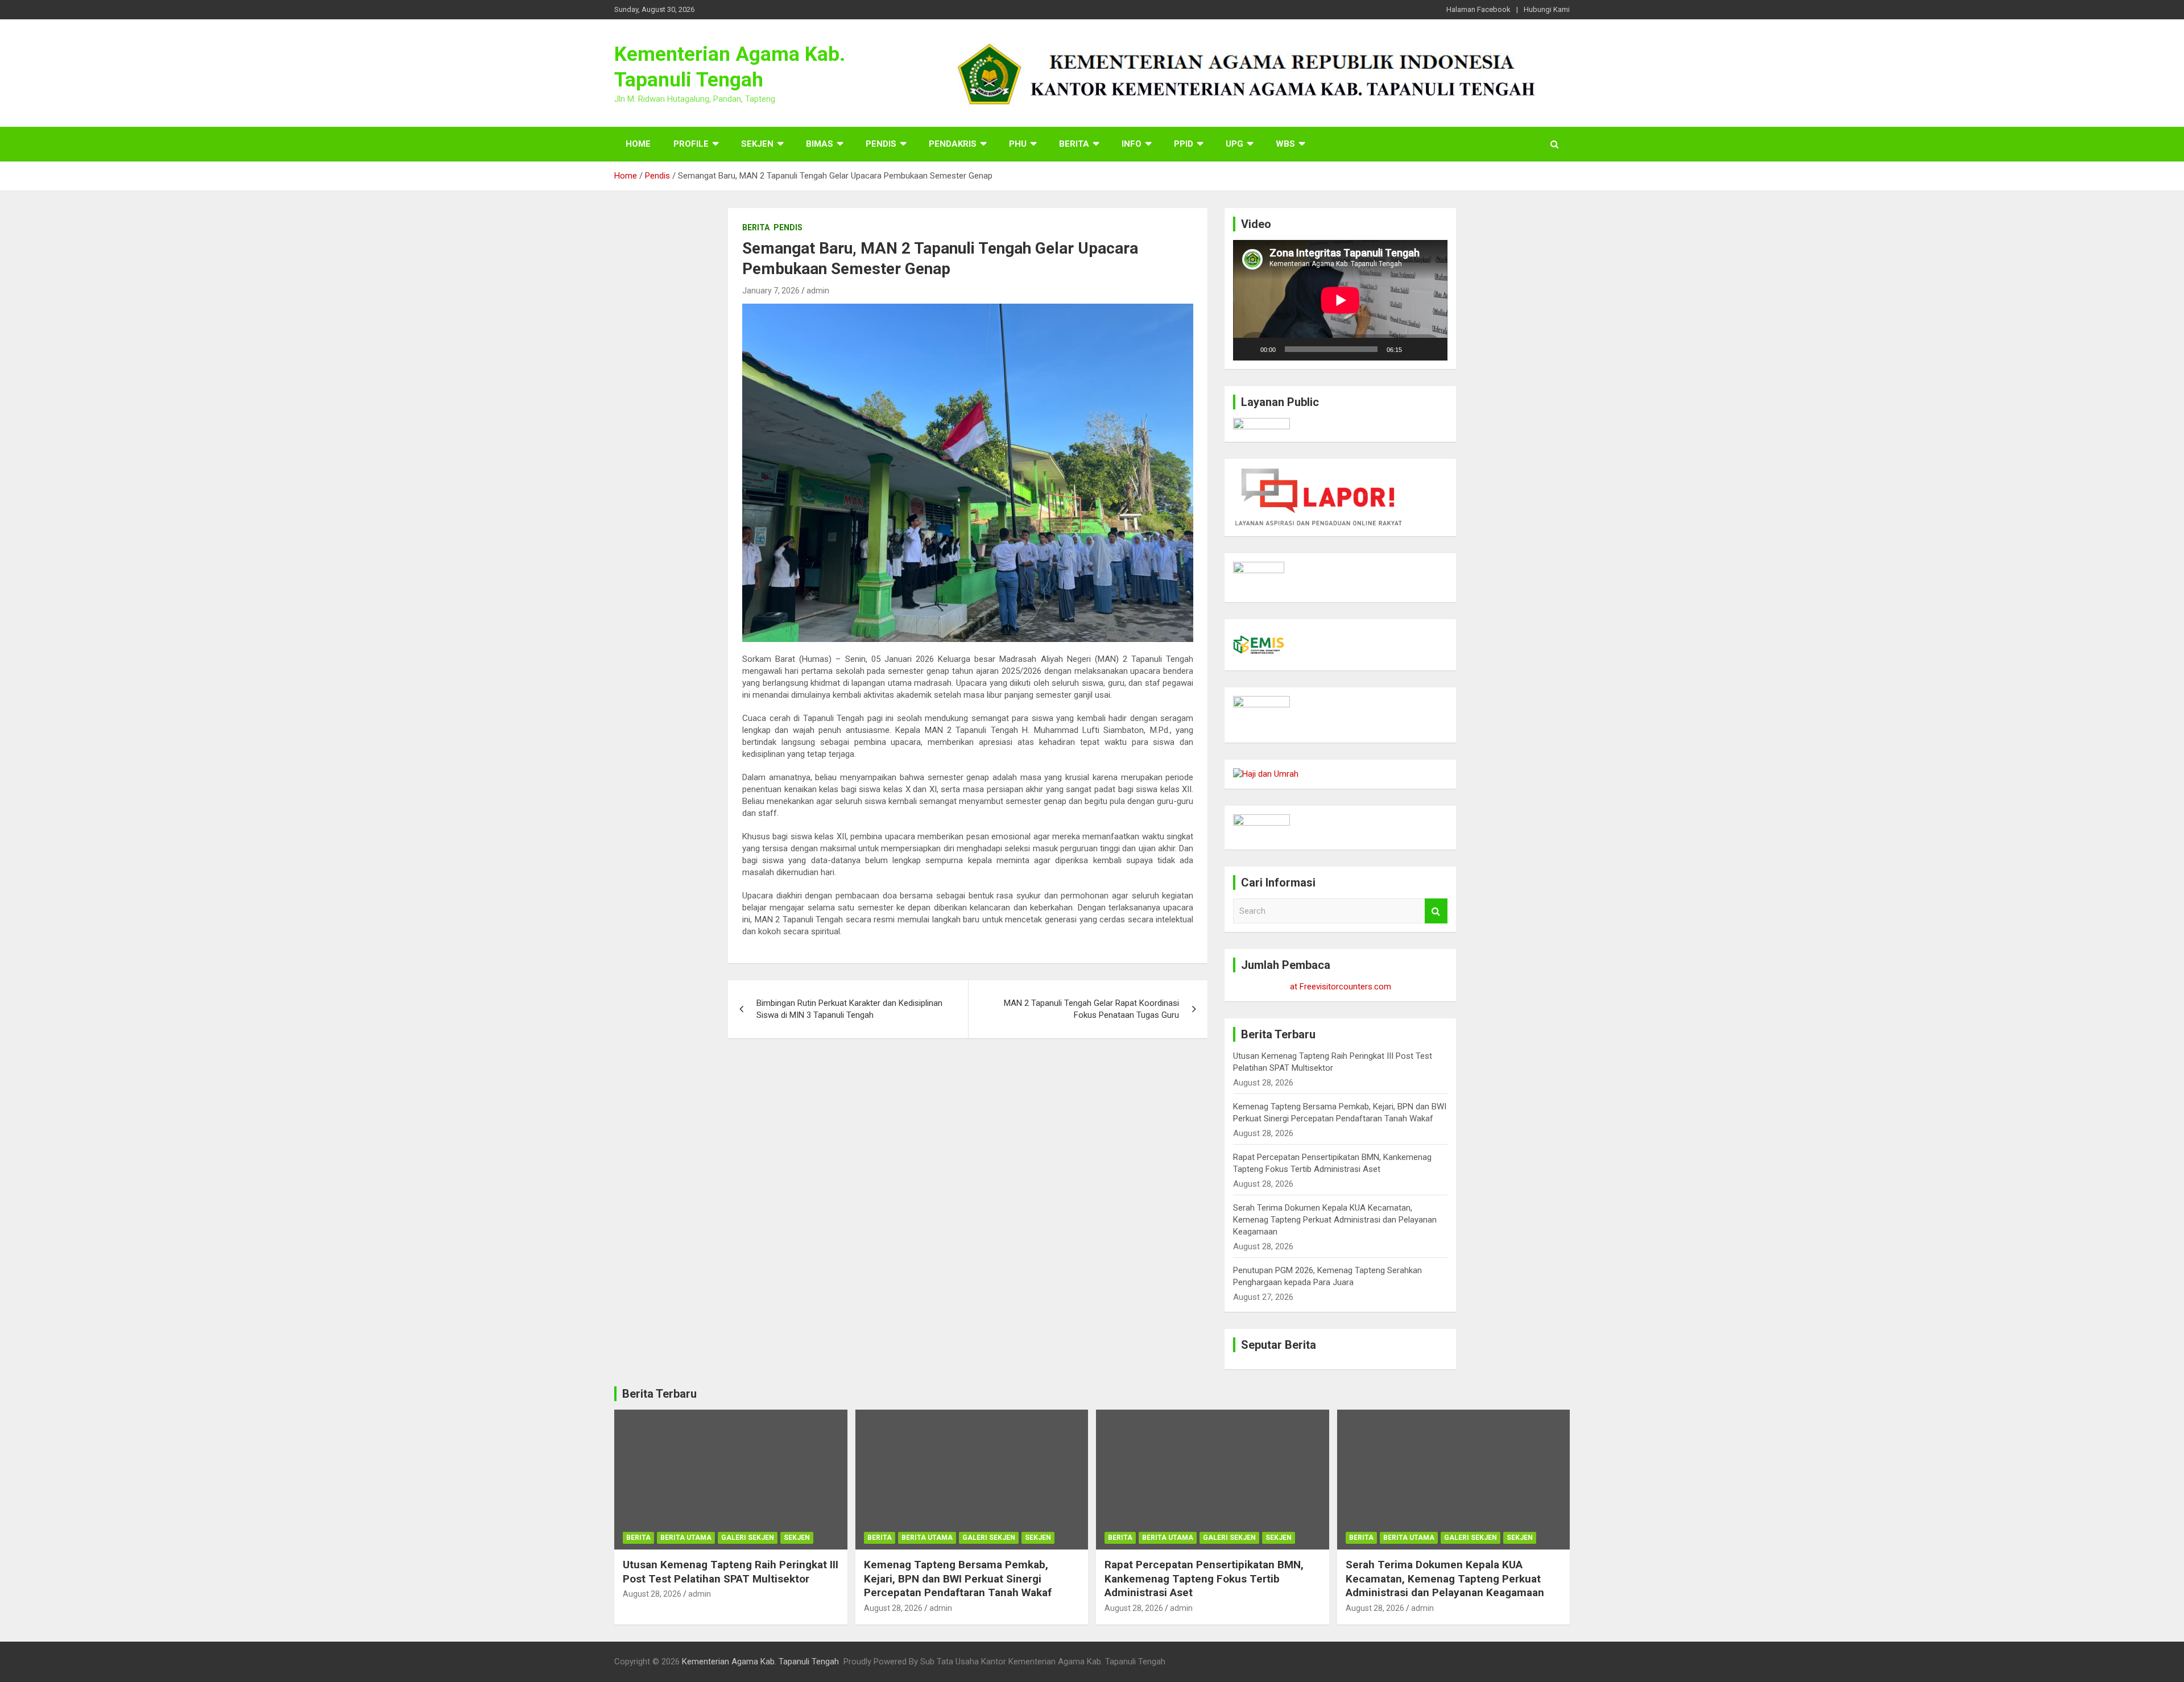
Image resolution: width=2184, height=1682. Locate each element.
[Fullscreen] (1433, 349)
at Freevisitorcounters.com (1341, 987)
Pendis (881, 144)
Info (1132, 144)
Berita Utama (686, 1538)
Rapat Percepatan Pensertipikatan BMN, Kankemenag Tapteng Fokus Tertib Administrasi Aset (1204, 1579)
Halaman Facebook (1478, 9)
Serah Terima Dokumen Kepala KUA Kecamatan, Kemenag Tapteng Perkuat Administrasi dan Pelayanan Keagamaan (1335, 1220)
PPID (1184, 144)
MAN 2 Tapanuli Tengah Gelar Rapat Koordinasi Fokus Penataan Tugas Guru (1091, 1009)
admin (818, 291)
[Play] (1248, 349)
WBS (1285, 144)
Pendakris (953, 144)
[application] (1340, 300)
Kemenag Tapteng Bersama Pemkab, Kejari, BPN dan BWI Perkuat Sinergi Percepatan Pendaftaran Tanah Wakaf (958, 1579)
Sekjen (757, 144)
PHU (1018, 144)
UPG (1234, 144)
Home (638, 144)
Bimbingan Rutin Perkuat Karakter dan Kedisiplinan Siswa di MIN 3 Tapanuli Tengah (849, 1009)
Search (1436, 911)
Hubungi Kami (1547, 9)
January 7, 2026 (771, 291)
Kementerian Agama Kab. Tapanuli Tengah (760, 1662)
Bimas (820, 144)
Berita (1074, 144)
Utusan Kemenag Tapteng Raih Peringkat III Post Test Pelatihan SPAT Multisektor (731, 1572)
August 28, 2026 (652, 1594)
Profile (691, 144)
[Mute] (1414, 349)
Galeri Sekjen (748, 1538)
